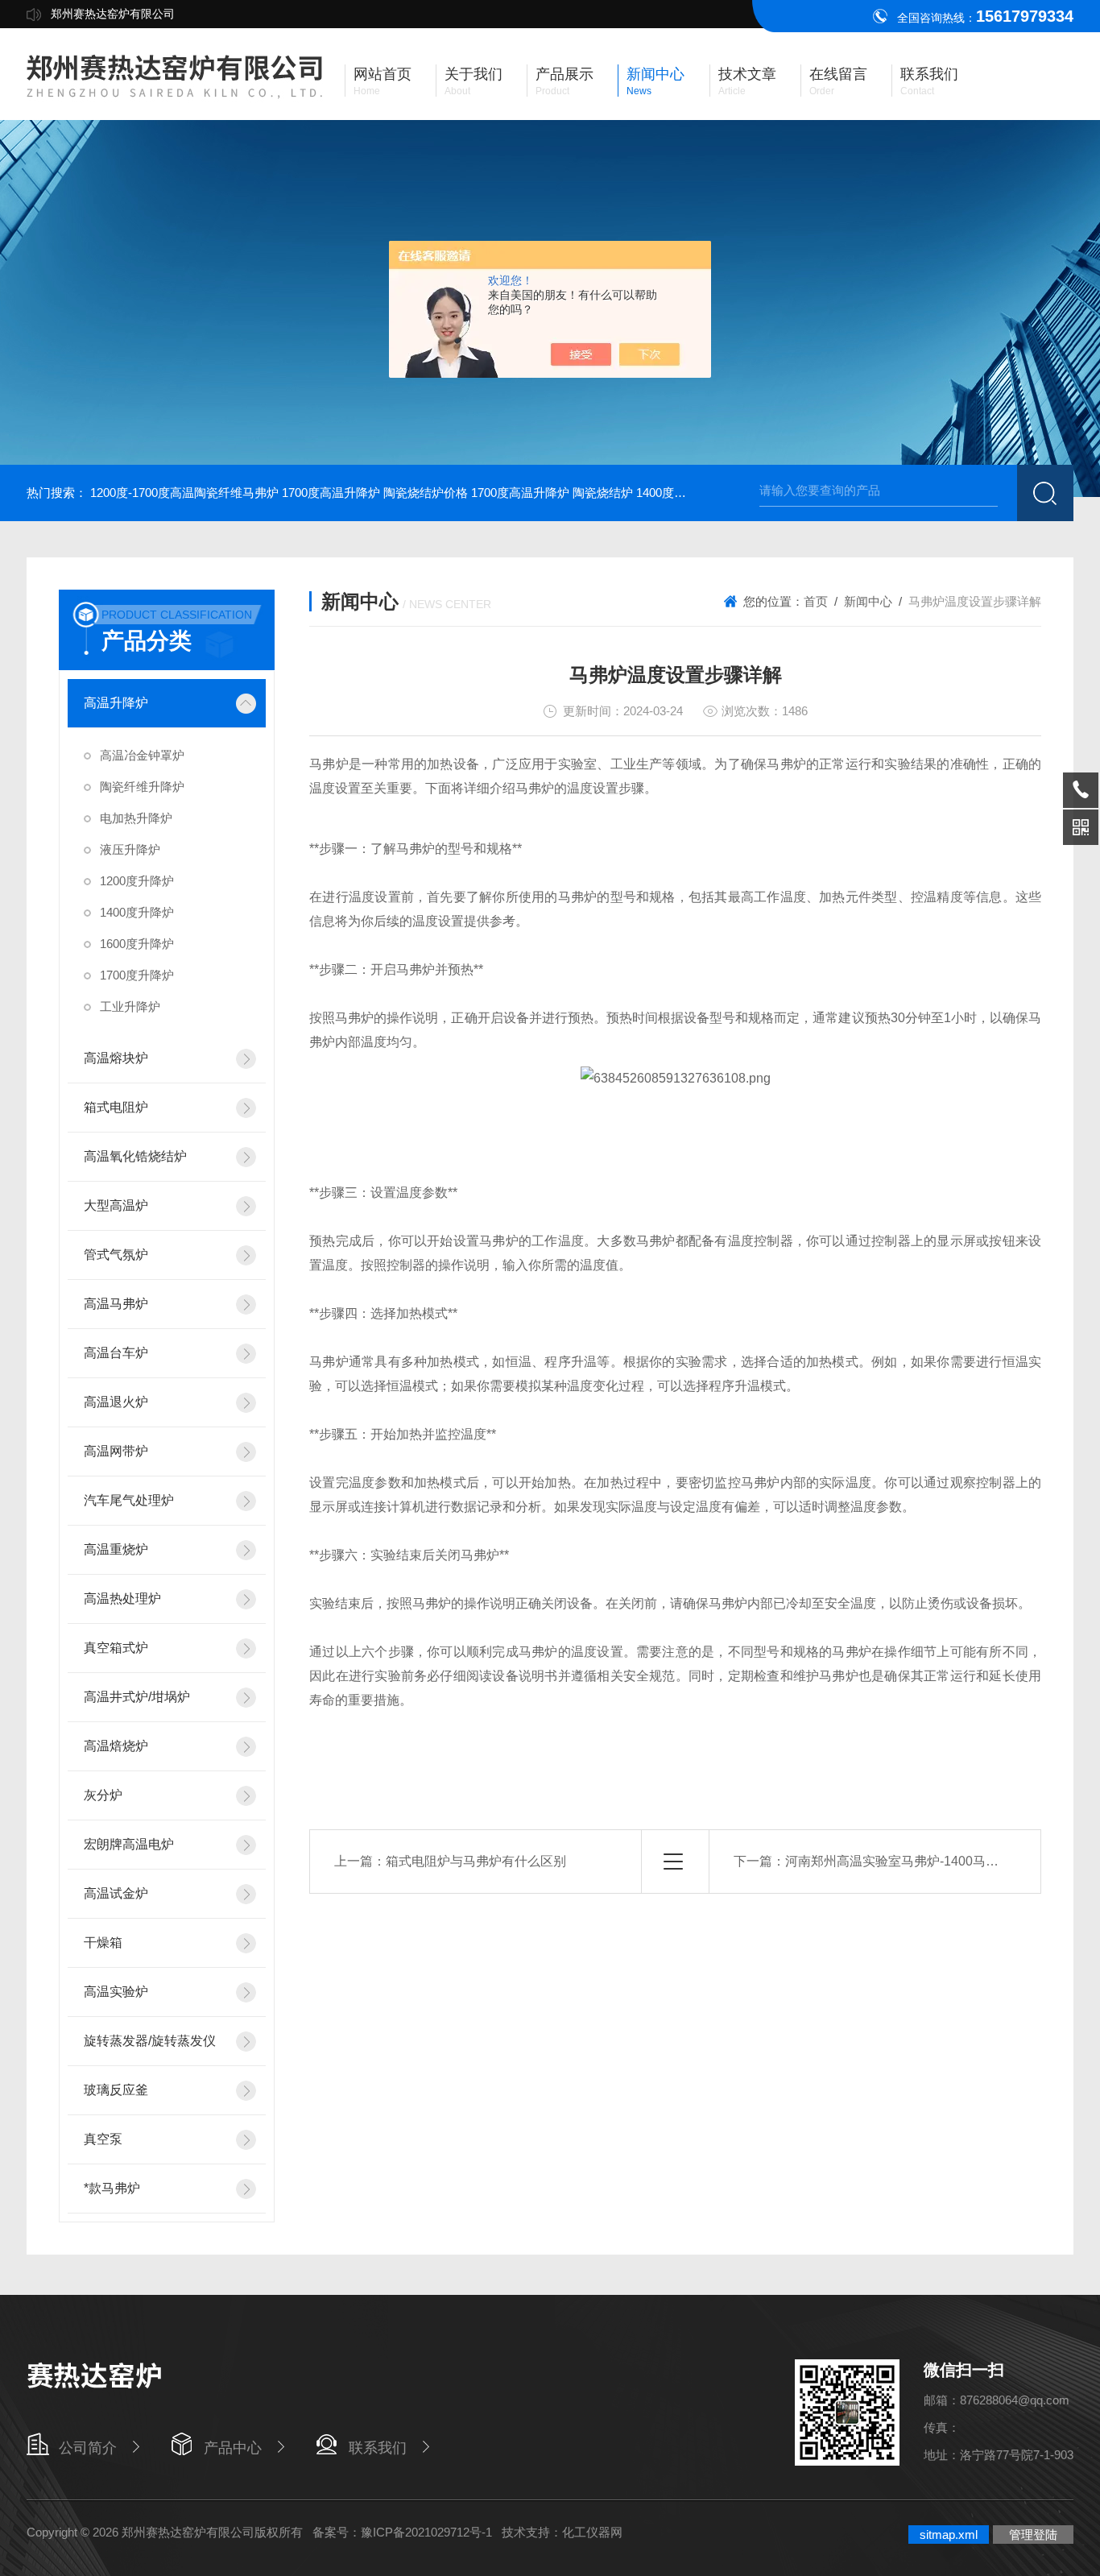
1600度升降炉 (137, 944)
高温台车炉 (116, 1353)
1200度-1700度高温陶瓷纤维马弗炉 (184, 493)
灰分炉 (103, 1795)
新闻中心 (868, 601)
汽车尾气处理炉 (129, 1500)
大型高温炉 (116, 1205)
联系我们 (378, 2448)
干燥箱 (103, 1942)
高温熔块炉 (116, 1058)
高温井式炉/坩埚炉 (137, 1697)
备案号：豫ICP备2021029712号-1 (402, 2532)
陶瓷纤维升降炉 (142, 787)
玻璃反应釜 (116, 2090)
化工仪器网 (592, 2532)
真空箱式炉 (116, 1648)
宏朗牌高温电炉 (129, 1844)
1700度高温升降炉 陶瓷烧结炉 (552, 493)
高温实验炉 (116, 1992)
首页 (816, 601)
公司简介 (88, 2448)
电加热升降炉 (136, 818)
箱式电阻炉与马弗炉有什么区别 (476, 1861)
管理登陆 (1033, 2535)
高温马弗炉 (116, 1304)
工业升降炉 (130, 1006)
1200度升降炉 (137, 881)
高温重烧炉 (116, 1549)
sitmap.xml (949, 2535)
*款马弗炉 (112, 2188)
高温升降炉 (116, 703)
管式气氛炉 (116, 1255)
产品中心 (233, 2448)
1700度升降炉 (137, 975)
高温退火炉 (116, 1402)
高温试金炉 (116, 1893)
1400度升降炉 (137, 912)
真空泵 (103, 2139)
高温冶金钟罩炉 (142, 755)
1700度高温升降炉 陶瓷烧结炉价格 (375, 493)
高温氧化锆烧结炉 (135, 1156)
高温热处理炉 (122, 1599)
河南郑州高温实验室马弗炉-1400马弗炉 (898, 1861)
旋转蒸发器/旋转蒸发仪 (150, 2041)
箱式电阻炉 (116, 1107)
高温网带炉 (116, 1451)
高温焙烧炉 (116, 1746)
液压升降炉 (130, 849)
